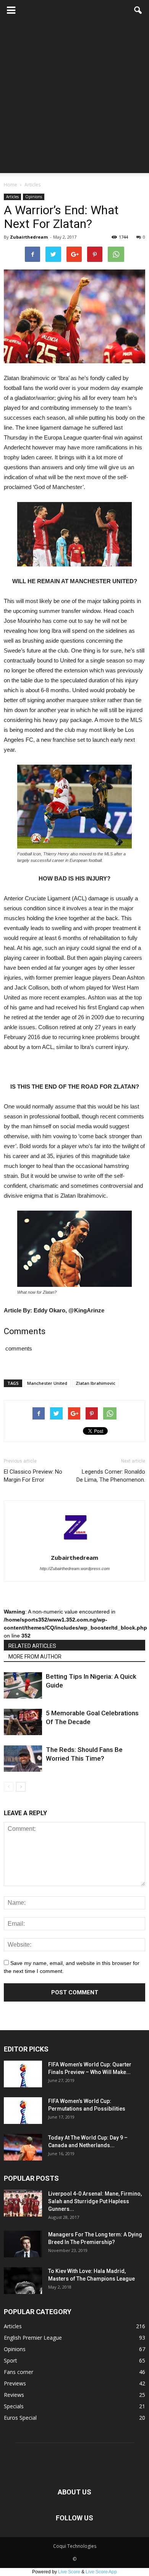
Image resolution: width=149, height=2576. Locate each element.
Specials (14, 2406)
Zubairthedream (29, 237)
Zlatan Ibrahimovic (96, 1383)
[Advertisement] (74, 99)
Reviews (14, 2395)
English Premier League (33, 2338)
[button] (138, 10)
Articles (12, 197)
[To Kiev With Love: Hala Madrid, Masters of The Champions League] (23, 2281)
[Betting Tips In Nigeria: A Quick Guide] (23, 1685)
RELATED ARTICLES (32, 1646)
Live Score (69, 2572)
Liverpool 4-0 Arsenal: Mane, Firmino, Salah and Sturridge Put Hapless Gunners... (95, 2201)
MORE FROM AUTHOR (35, 1657)
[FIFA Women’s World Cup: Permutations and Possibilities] (23, 2111)
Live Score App (101, 2572)
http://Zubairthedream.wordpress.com (75, 1569)
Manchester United (47, 1383)
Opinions (34, 197)
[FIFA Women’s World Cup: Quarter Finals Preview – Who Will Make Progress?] (23, 2074)
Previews (15, 2383)
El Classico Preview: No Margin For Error (33, 1476)
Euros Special (20, 2418)
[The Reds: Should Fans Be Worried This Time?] (23, 1759)
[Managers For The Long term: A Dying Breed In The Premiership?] (23, 2244)
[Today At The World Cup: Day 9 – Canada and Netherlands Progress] (23, 2147)
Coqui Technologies (75, 2546)
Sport (11, 2360)
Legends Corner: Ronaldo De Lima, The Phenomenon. (111, 1476)
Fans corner (19, 2372)
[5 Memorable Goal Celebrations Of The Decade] (23, 1722)
